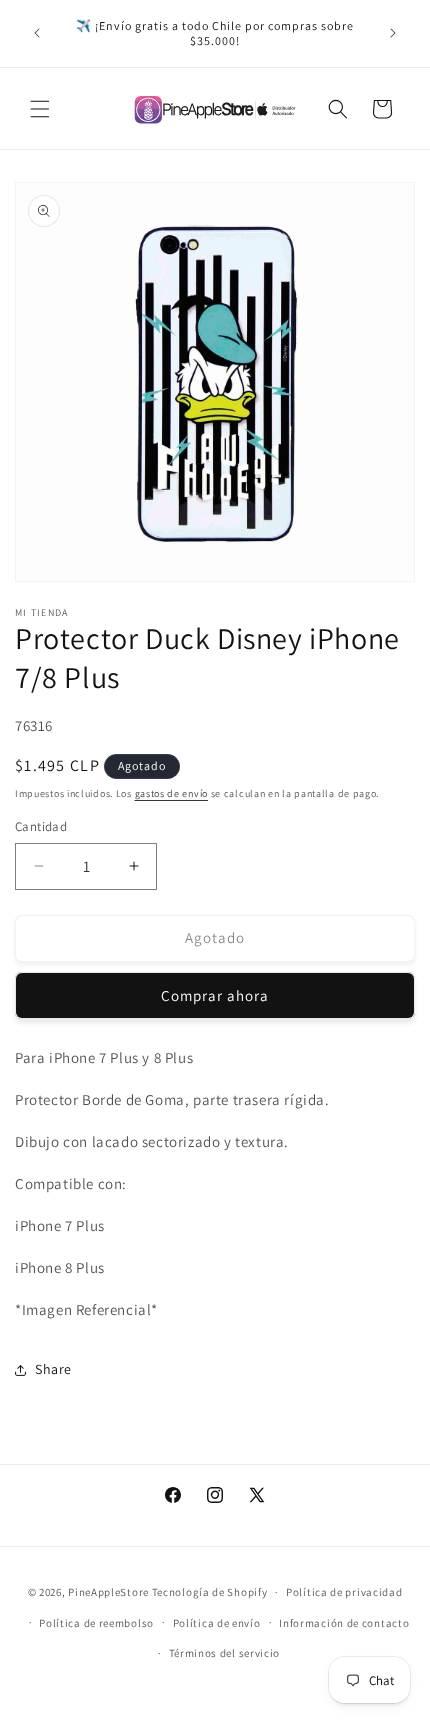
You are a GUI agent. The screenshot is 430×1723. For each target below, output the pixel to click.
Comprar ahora (215, 995)
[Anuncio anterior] (37, 33)
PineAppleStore (110, 1592)
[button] (40, 109)
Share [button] (53, 1369)
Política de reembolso (96, 1623)
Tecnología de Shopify (210, 1592)
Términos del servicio (225, 1653)
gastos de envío (172, 793)
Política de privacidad (344, 1592)
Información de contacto (344, 1623)
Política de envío (217, 1623)
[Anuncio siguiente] (393, 33)
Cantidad (41, 826)
